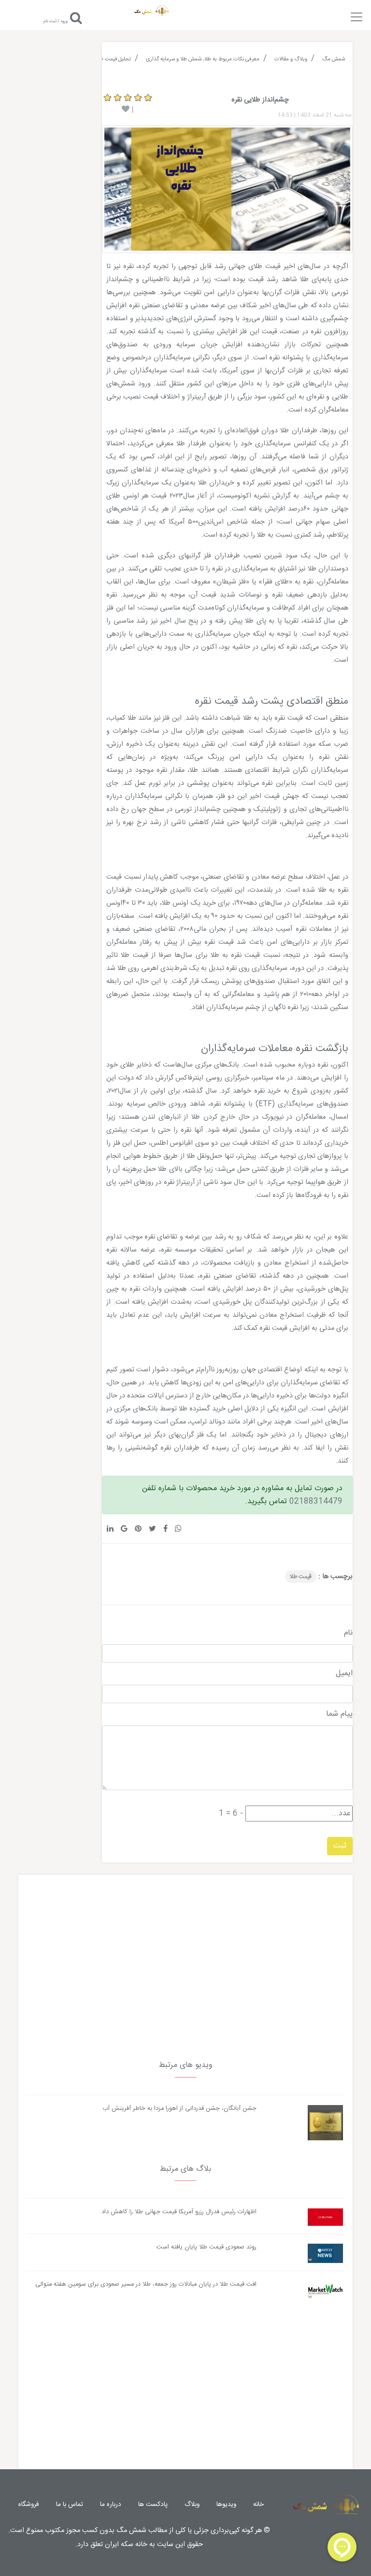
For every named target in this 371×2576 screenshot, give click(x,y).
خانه (258, 2505)
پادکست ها (153, 2505)
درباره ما (111, 2505)
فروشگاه (29, 2505)
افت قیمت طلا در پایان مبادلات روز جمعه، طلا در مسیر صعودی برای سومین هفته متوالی (146, 2284)
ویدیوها (226, 2505)
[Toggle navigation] (357, 14)
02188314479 (316, 1501)
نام (348, 1633)
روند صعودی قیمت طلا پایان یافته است (207, 2247)
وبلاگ (192, 2505)
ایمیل (344, 1674)
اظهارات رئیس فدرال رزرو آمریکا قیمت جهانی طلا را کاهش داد (179, 2212)
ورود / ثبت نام (56, 21)
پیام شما (339, 1714)
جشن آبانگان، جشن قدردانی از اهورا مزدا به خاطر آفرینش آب (179, 2109)
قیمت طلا (301, 1577)
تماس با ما (70, 2505)
